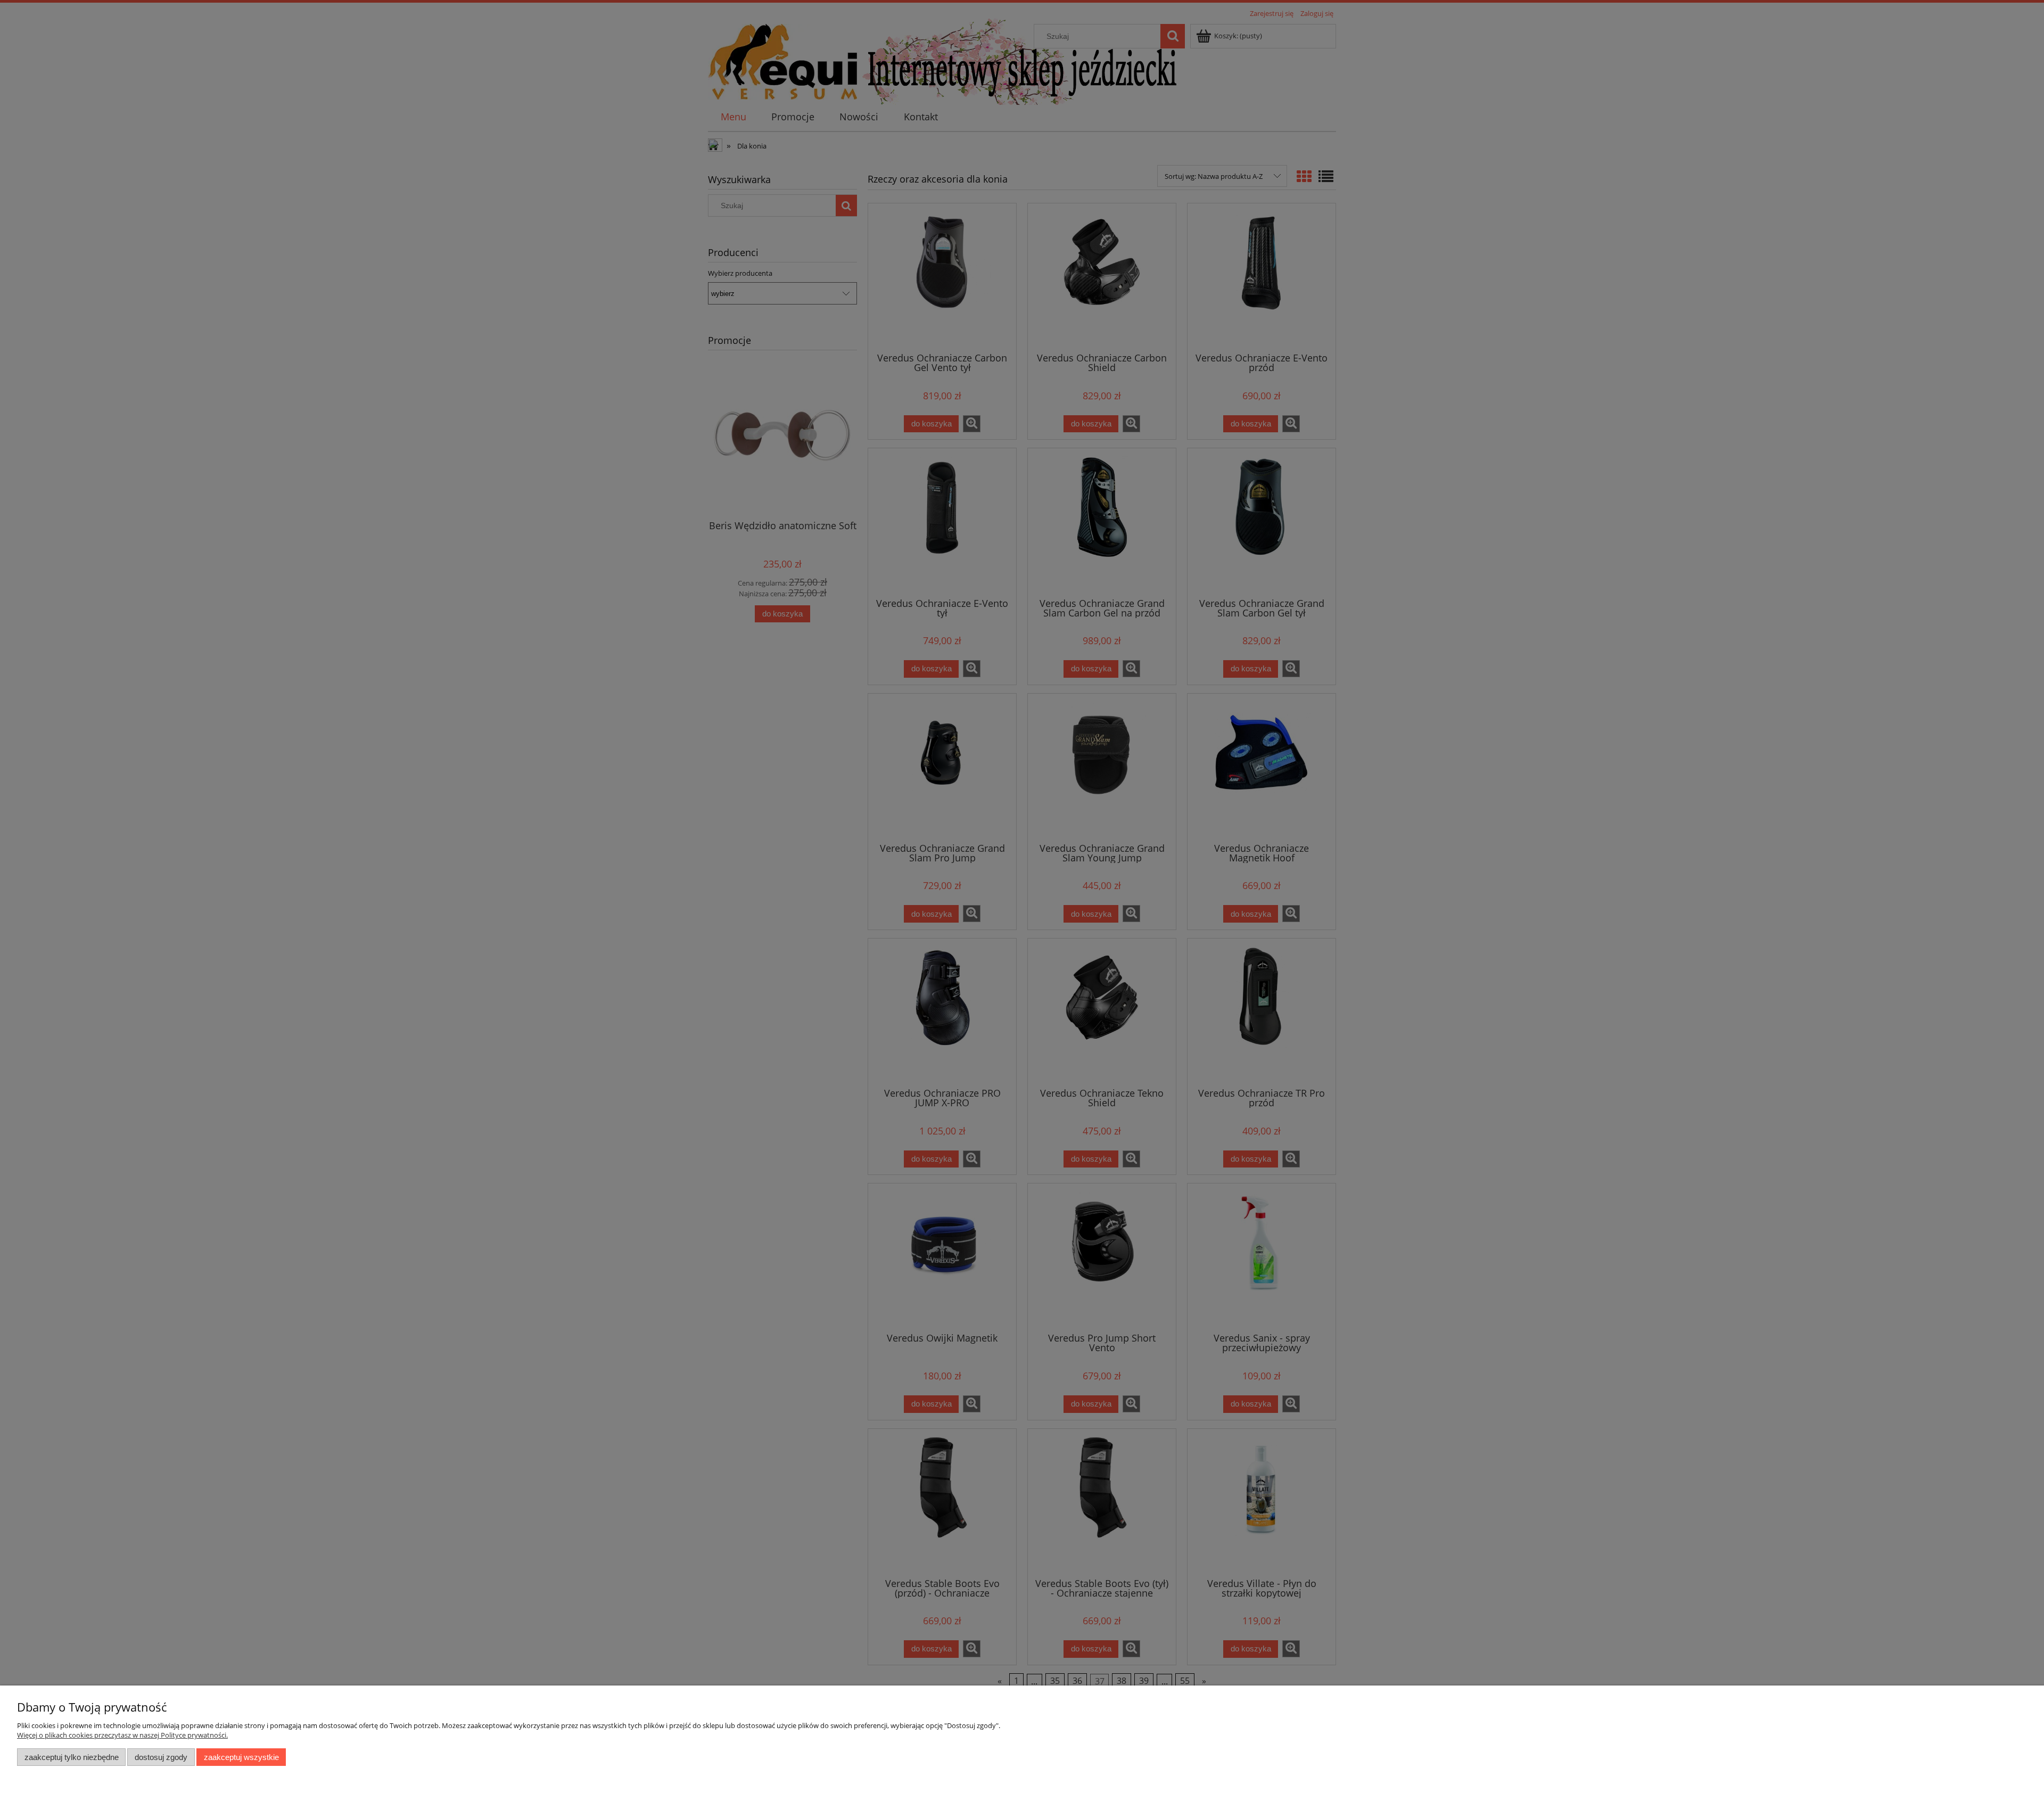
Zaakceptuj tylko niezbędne (72, 1757)
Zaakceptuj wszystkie (241, 1757)
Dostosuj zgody (161, 1757)
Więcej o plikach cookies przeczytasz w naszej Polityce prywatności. (122, 1735)
